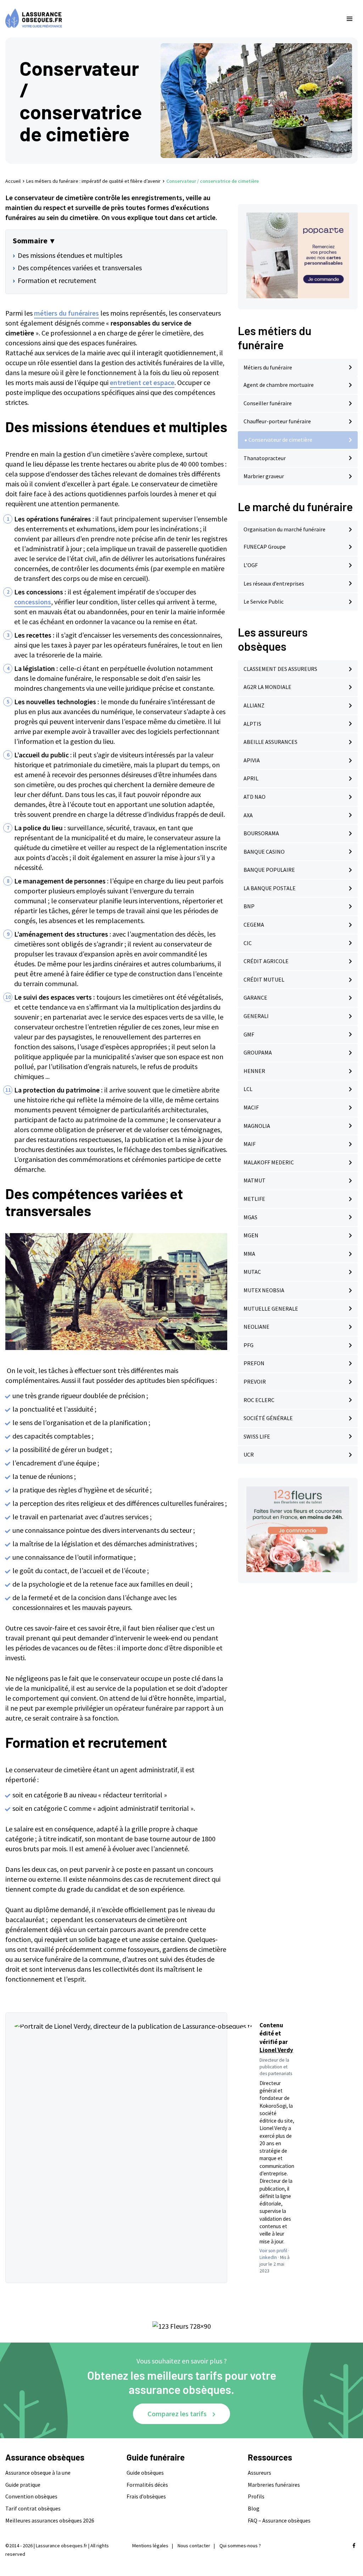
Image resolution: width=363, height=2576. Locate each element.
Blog (254, 2508)
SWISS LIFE (257, 1436)
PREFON (254, 1363)
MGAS (250, 1217)
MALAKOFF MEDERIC (269, 1162)
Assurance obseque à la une (38, 2473)
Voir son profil (273, 2251)
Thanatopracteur (265, 458)
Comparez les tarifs (177, 2414)
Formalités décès (147, 2485)
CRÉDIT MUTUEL (264, 979)
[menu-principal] (350, 19)
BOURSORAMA (261, 833)
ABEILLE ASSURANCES (270, 742)
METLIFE (254, 1199)
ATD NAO (255, 797)
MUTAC (252, 1272)
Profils (256, 2496)
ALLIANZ (254, 705)
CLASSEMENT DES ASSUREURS (280, 669)
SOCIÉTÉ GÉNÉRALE (268, 1418)
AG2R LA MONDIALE (267, 687)
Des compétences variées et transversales (80, 268)
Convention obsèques (31, 2496)
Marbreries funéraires (274, 2485)
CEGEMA (254, 925)
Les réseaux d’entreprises (274, 583)
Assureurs (259, 2473)
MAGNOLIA (257, 1126)
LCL (248, 1089)
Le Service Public (264, 601)
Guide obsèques (145, 2473)
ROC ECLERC (259, 1400)
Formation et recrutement (57, 280)
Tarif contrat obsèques (33, 2508)
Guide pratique (23, 2485)
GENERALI (256, 1016)
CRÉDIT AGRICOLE (266, 961)
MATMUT (255, 1180)
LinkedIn (268, 2257)
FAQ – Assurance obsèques (279, 2520)
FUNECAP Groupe (265, 547)
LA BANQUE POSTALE (270, 888)
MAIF (250, 1144)
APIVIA (252, 760)
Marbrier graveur (264, 476)
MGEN (251, 1235)
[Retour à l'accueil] (167, 19)
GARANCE (255, 998)
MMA (249, 1254)
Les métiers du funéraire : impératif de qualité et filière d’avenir (93, 181)
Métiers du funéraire (268, 367)
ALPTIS (252, 724)
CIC (248, 943)
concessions (33, 602)
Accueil (13, 181)
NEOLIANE (256, 1327)
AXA (248, 815)
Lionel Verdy (276, 2050)
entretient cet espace (142, 382)
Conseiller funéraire (268, 403)
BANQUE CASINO (264, 852)
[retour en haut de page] (345, 2537)
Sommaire (30, 241)
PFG (248, 1345)
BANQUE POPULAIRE (269, 870)
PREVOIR (255, 1382)
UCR (249, 1454)
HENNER (254, 1071)
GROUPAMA (258, 1052)
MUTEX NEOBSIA (264, 1290)
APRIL (251, 778)
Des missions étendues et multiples (70, 255)
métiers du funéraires (66, 313)
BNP (249, 906)
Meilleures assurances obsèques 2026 (50, 2520)
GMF (249, 1034)
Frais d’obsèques (146, 2496)
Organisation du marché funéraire (284, 529)
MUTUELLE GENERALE (271, 1309)
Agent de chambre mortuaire (279, 385)
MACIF (251, 1107)
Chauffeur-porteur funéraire (277, 421)
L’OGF (251, 565)
